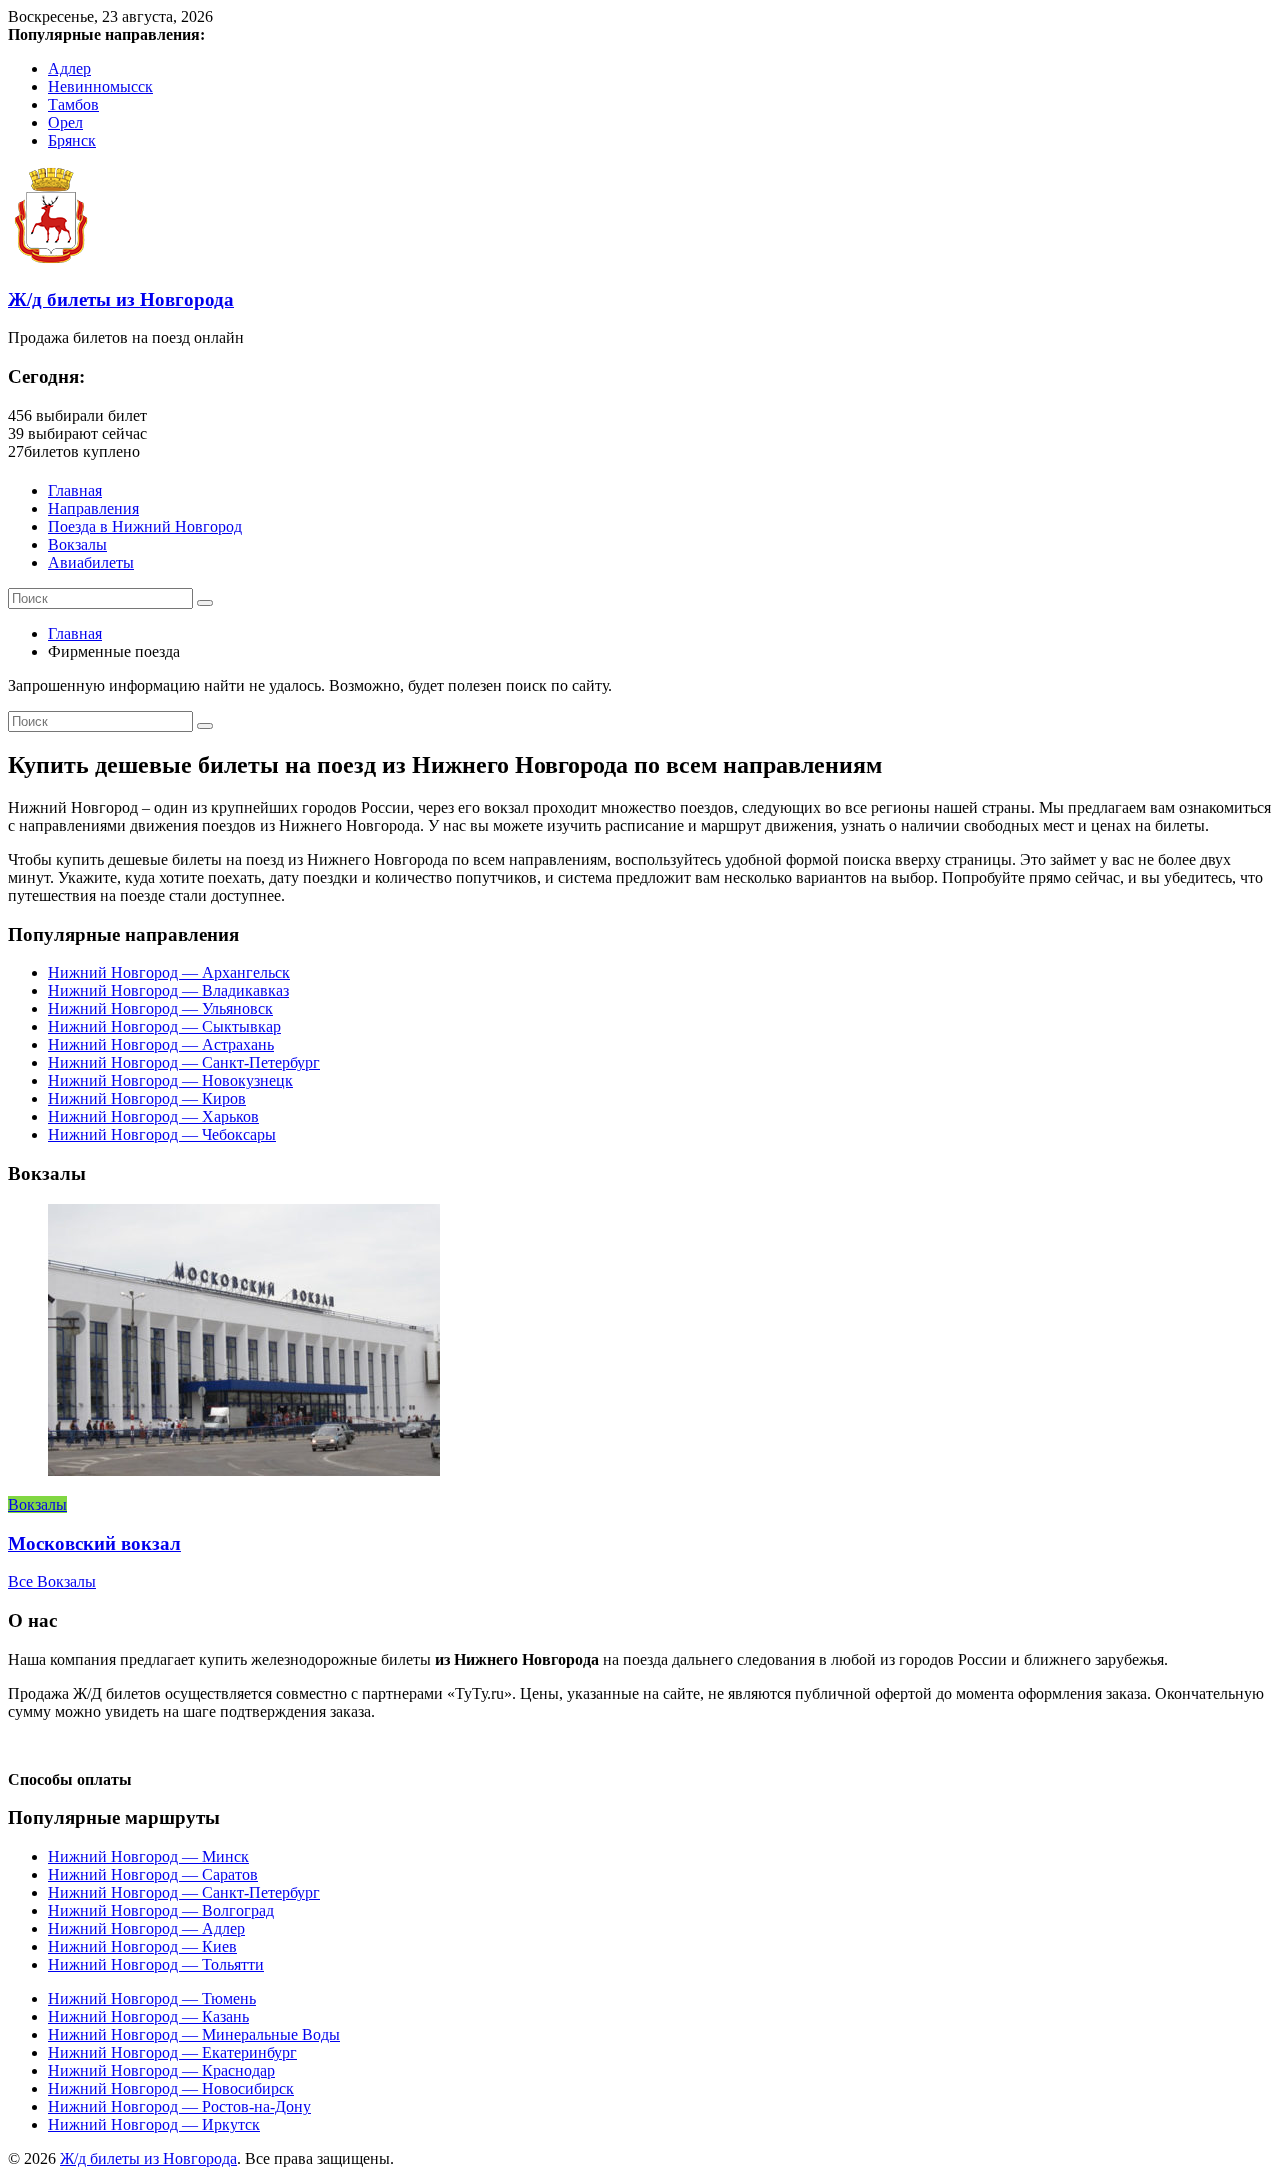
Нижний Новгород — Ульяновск (160, 1008)
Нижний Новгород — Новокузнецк (170, 1080)
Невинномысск (100, 86)
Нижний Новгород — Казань (148, 2016)
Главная (75, 490)
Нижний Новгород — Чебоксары (162, 1134)
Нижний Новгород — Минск (148, 1856)
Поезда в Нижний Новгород (145, 526)
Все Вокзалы (52, 1581)
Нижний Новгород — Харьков (153, 1116)
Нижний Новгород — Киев (142, 1946)
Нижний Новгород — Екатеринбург (172, 2052)
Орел (65, 122)
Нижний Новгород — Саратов (153, 1874)
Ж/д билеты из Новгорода (121, 299)
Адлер (69, 68)
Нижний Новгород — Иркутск (154, 2124)
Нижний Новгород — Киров (147, 1098)
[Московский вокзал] (244, 1470)
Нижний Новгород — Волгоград (161, 1910)
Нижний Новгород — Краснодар (161, 2070)
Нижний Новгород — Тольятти (156, 1964)
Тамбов (73, 104)
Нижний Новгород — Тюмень (152, 1998)
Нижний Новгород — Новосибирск (171, 2088)
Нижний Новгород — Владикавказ (168, 990)
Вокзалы (77, 544)
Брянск (72, 140)
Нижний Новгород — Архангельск (169, 972)
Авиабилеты (91, 562)
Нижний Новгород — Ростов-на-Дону (179, 2106)
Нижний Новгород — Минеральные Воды (194, 2034)
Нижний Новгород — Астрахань (161, 1044)
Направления (93, 508)
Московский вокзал (94, 1543)
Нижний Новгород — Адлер (146, 1928)
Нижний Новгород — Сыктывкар (164, 1026)
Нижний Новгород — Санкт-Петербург (184, 1062)
